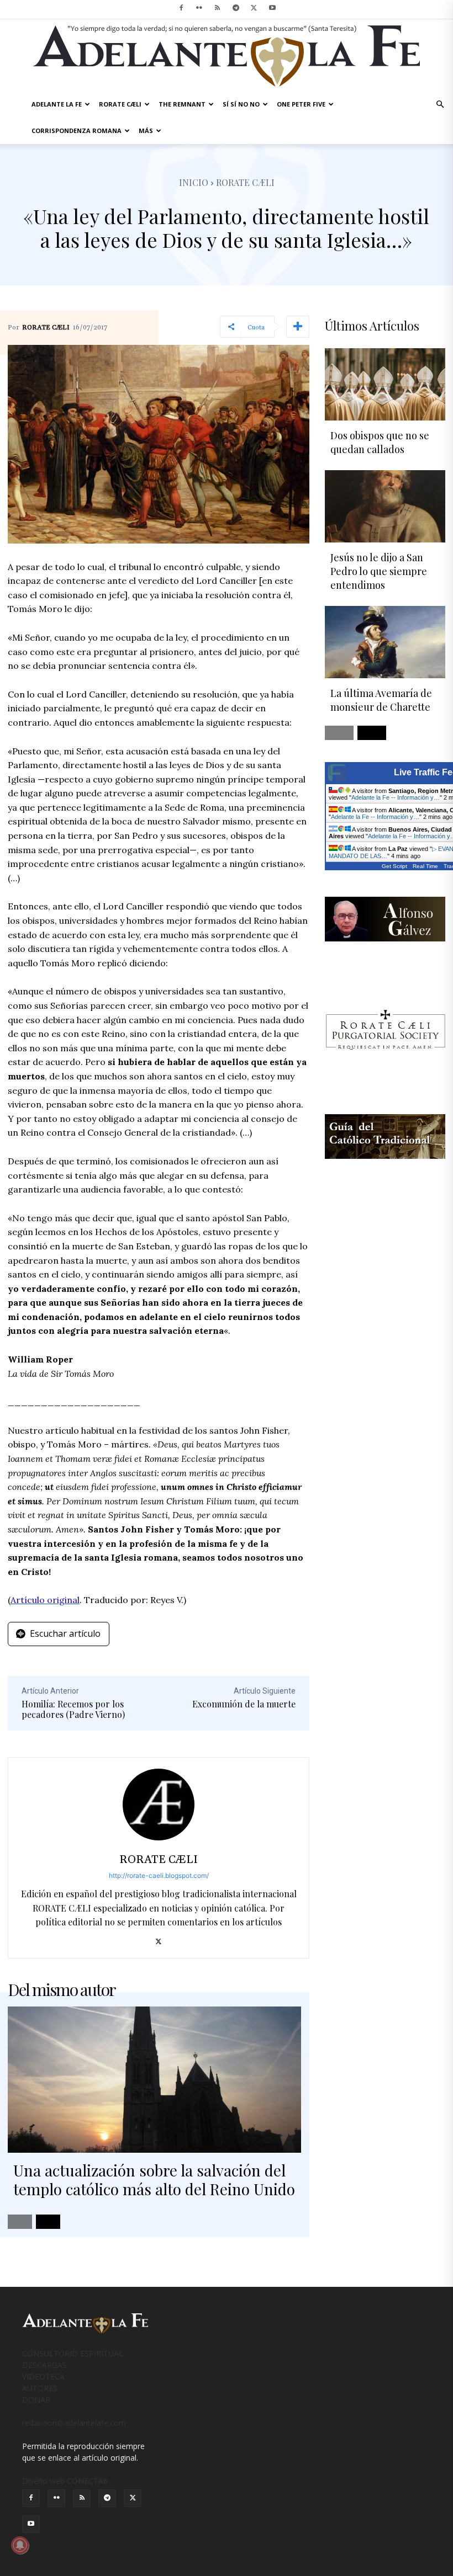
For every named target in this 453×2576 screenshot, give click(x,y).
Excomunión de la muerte (244, 1704)
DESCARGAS (44, 2365)
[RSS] (218, 8)
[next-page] (48, 2222)
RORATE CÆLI (120, 104)
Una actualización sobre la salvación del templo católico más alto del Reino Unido (154, 2180)
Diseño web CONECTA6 (65, 2481)
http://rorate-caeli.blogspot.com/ (159, 1875)
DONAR (36, 2400)
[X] (254, 8)
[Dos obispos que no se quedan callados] (385, 384)
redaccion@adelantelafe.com (74, 2423)
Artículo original (45, 1600)
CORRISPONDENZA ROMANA (77, 131)
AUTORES (40, 2388)
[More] (298, 327)
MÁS (146, 131)
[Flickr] (199, 8)
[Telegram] (236, 8)
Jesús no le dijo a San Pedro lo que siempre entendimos (379, 571)
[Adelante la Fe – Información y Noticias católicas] (227, 56)
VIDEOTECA (43, 2377)
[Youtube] (272, 8)
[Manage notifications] (20, 2545)
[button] (440, 105)
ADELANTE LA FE (57, 104)
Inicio (194, 182)
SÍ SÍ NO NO (241, 104)
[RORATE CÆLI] (159, 1805)
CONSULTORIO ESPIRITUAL (73, 2353)
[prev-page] (20, 2222)
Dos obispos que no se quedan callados (380, 442)
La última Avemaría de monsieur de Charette (381, 700)
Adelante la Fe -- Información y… (396, 797)
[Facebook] (181, 8)
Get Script (394, 866)
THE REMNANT (182, 104)
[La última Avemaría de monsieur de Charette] (385, 642)
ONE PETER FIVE (301, 104)
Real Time (425, 866)
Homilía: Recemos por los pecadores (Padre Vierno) (73, 1709)
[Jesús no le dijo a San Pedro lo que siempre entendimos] (385, 506)
